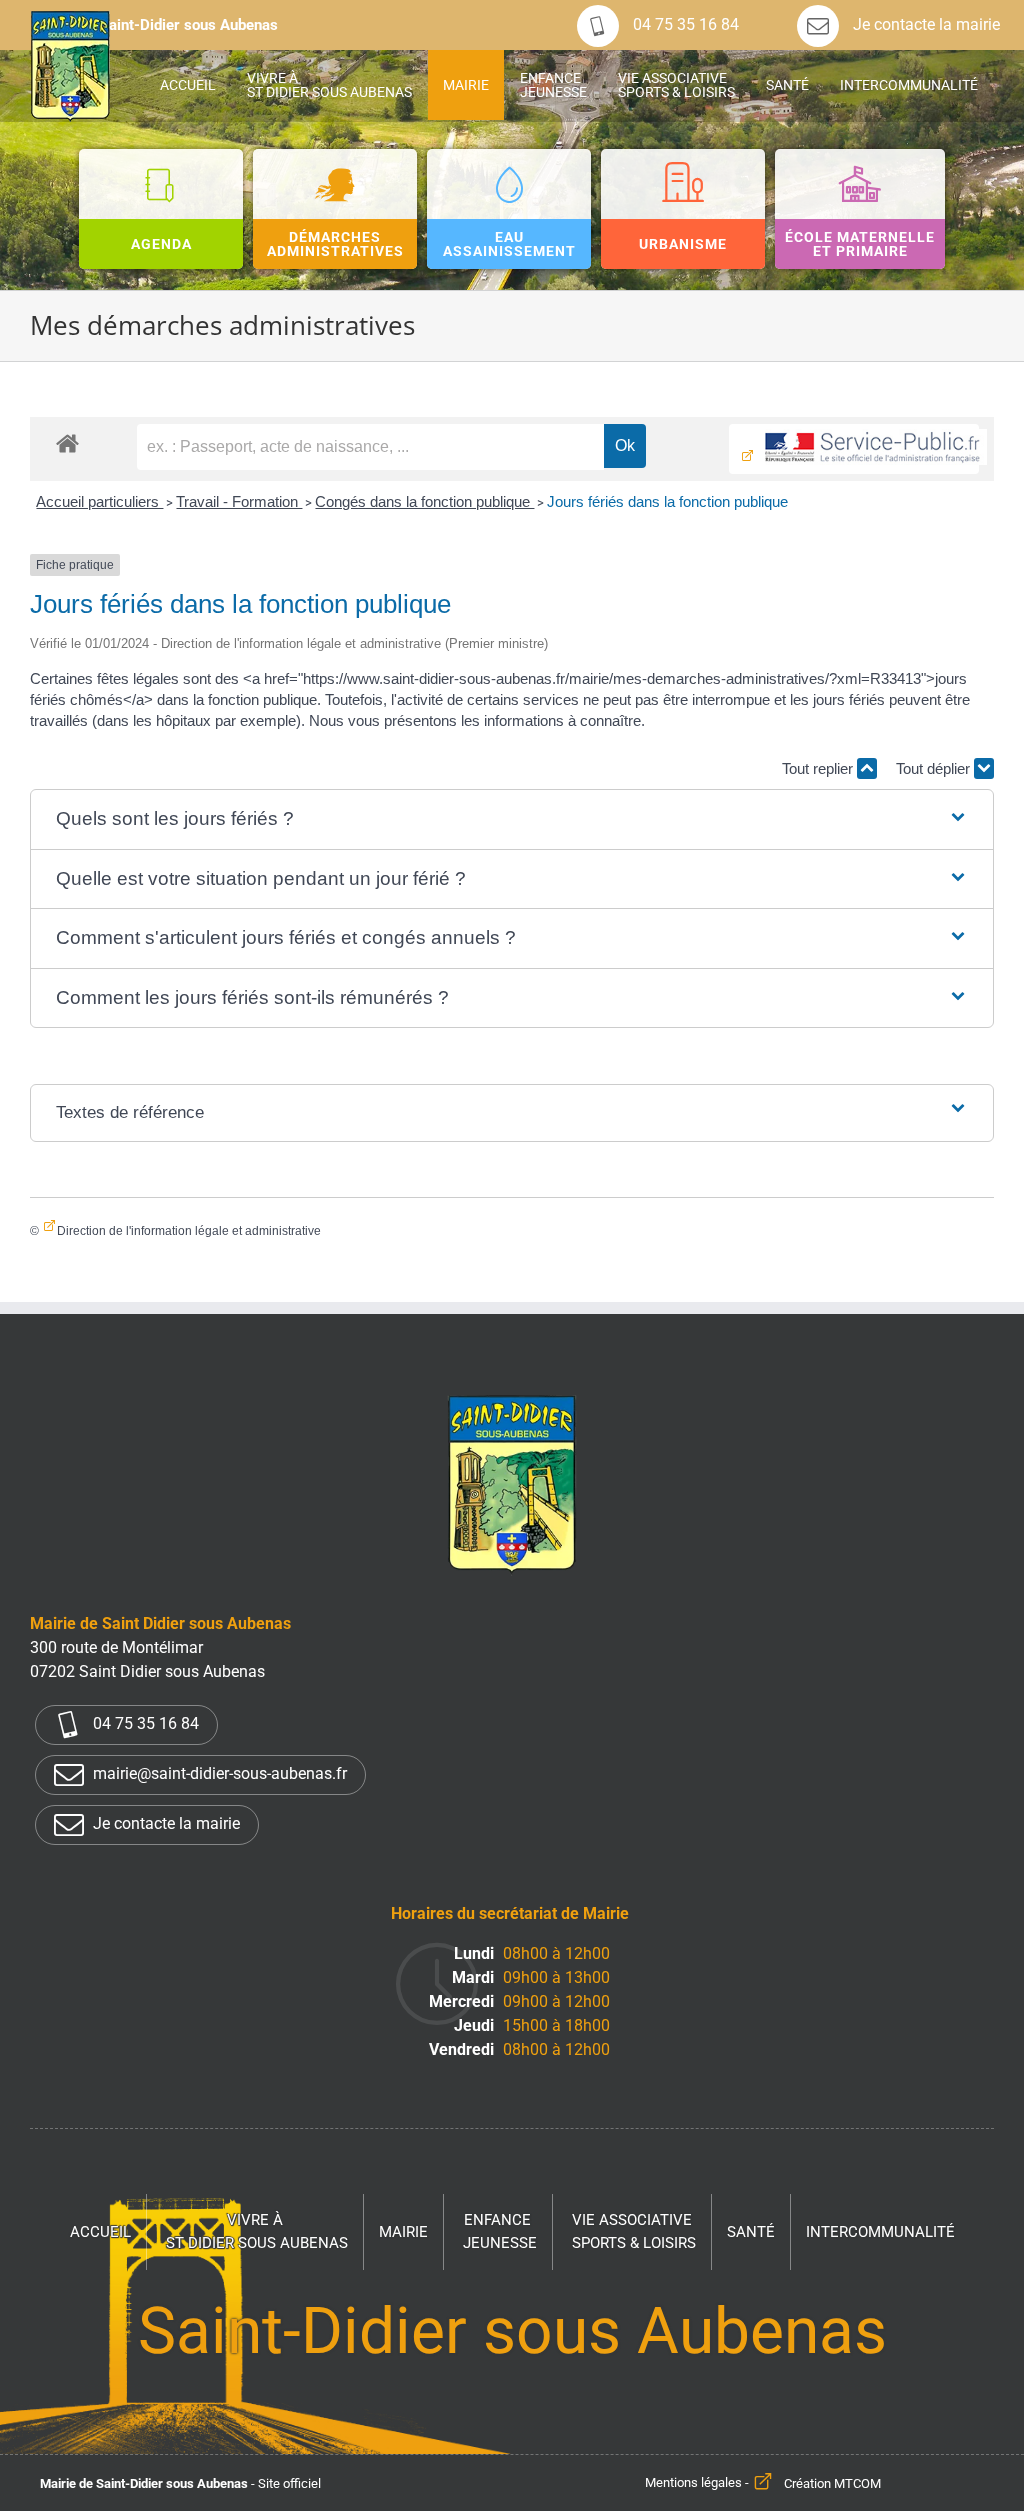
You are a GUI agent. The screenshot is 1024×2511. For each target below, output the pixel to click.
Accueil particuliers (99, 501)
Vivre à (257, 2231)
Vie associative (634, 2231)
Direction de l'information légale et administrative (189, 1231)
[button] (512, 819)
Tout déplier (935, 768)
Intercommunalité (880, 2232)
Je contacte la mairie (924, 24)
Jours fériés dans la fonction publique (667, 501)
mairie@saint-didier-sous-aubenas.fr (218, 1774)
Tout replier (819, 768)
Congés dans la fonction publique (424, 501)
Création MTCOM (832, 2483)
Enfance (500, 2231)
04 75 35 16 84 (684, 24)
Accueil (100, 2232)
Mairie (403, 2232)
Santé (751, 2232)
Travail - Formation (239, 501)
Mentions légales (693, 2483)
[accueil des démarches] (67, 442)
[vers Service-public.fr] (854, 449)
